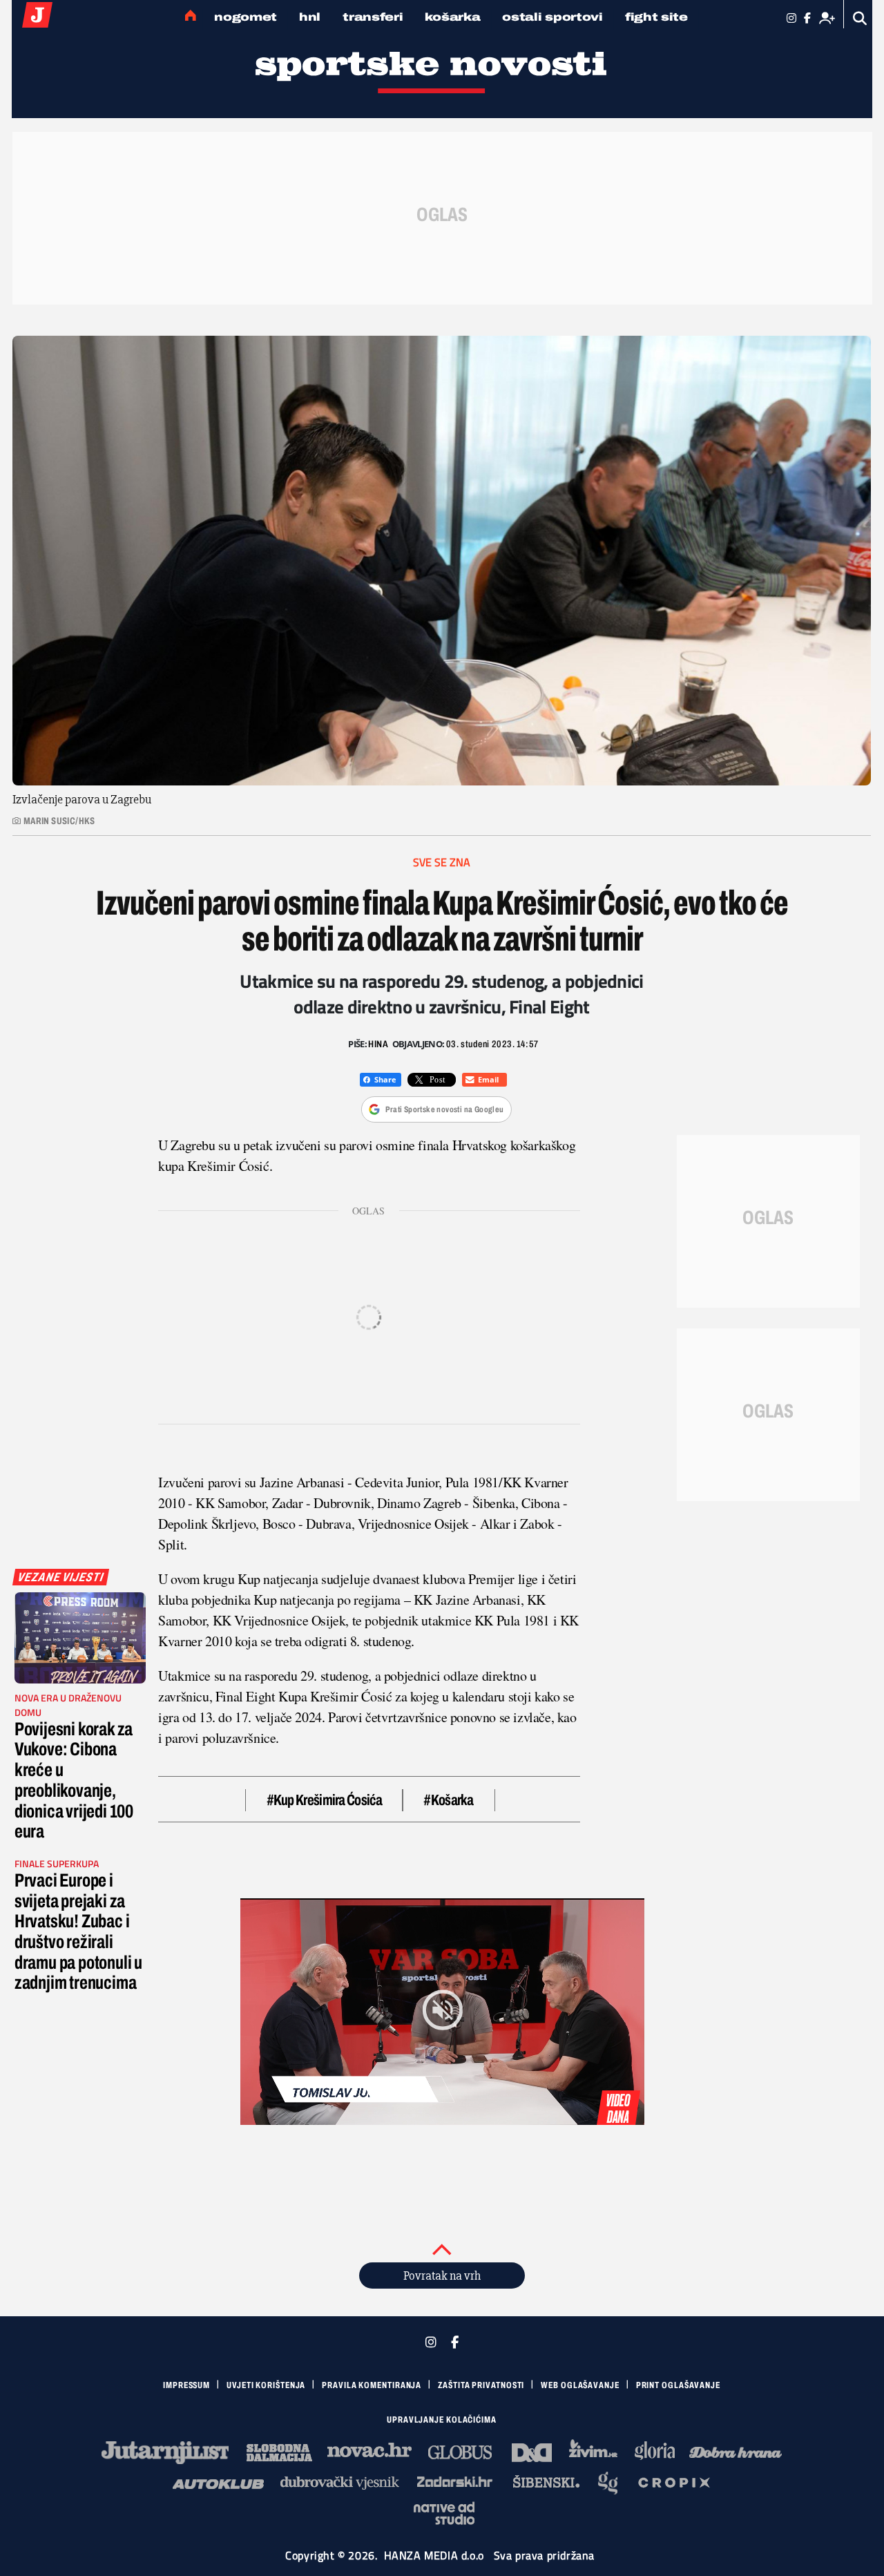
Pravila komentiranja (372, 2385)
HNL (310, 17)
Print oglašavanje (678, 2385)
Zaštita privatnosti (481, 2385)
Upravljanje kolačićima (442, 2420)
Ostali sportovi (552, 17)
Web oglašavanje (580, 2385)
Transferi (373, 17)
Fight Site (656, 17)
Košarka (452, 17)
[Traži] (860, 18)
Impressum (186, 2385)
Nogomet (246, 17)
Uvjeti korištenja (266, 2385)
